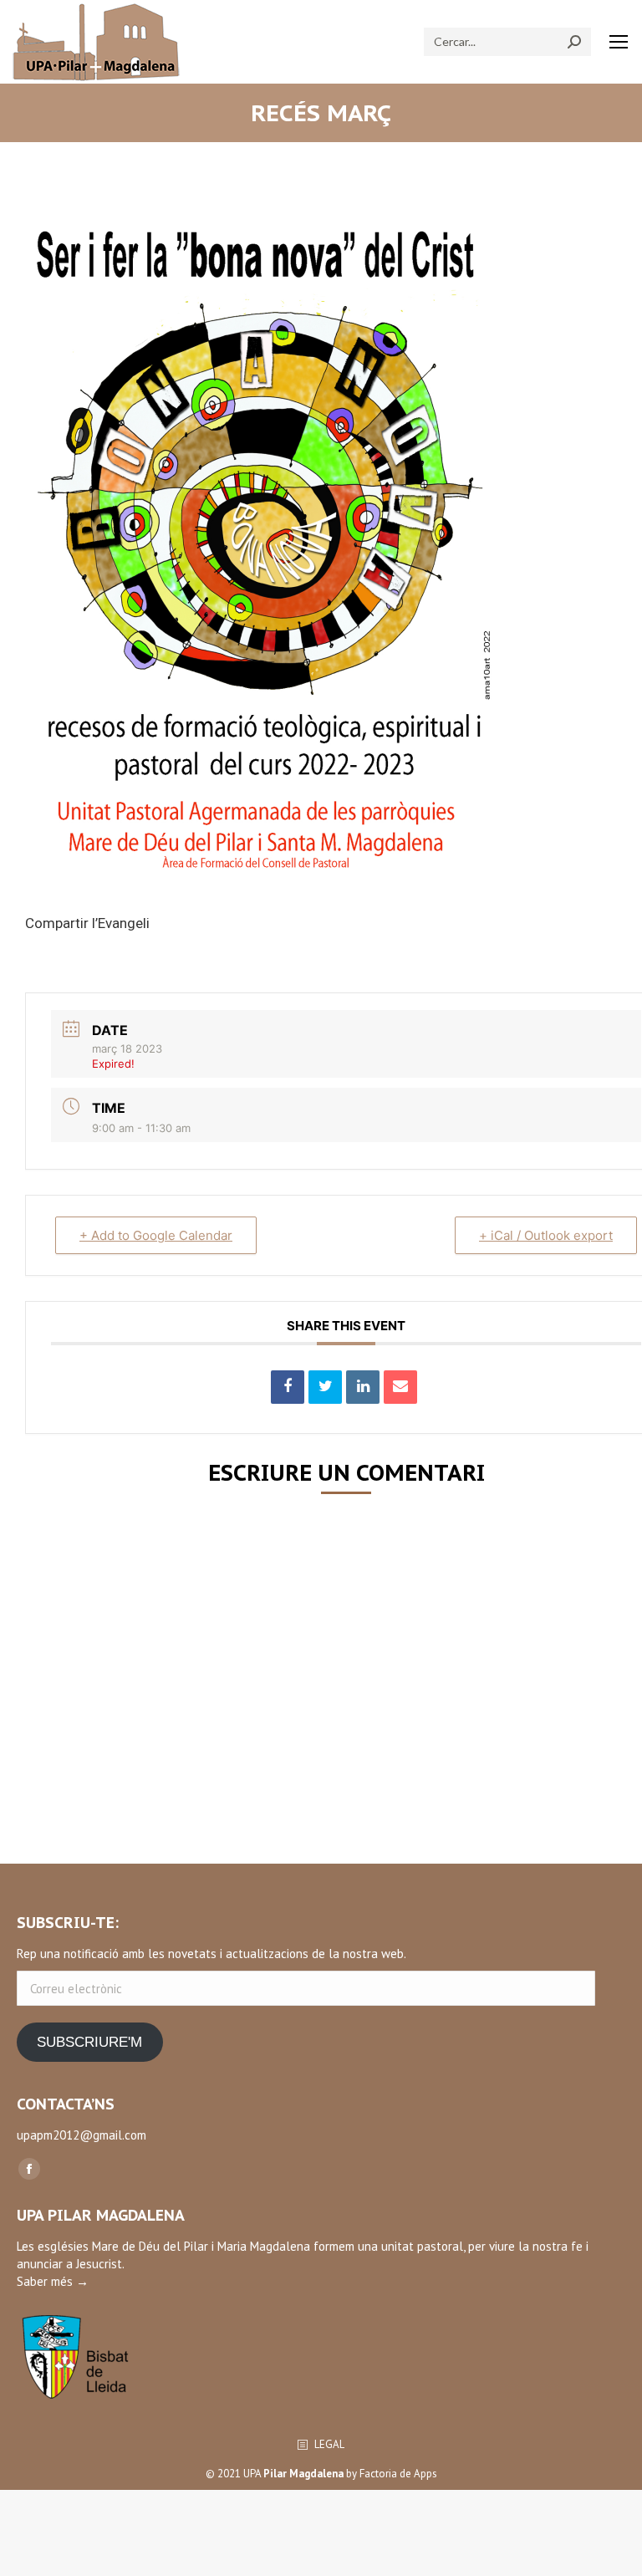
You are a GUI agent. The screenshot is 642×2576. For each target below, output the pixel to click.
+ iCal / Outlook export (546, 1235)
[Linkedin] (363, 1387)
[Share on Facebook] (288, 1387)
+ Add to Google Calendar (156, 1235)
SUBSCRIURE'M (89, 2042)
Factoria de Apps (398, 2474)
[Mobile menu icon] (619, 42)
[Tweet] (325, 1387)
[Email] (400, 1387)
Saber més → (53, 2281)
